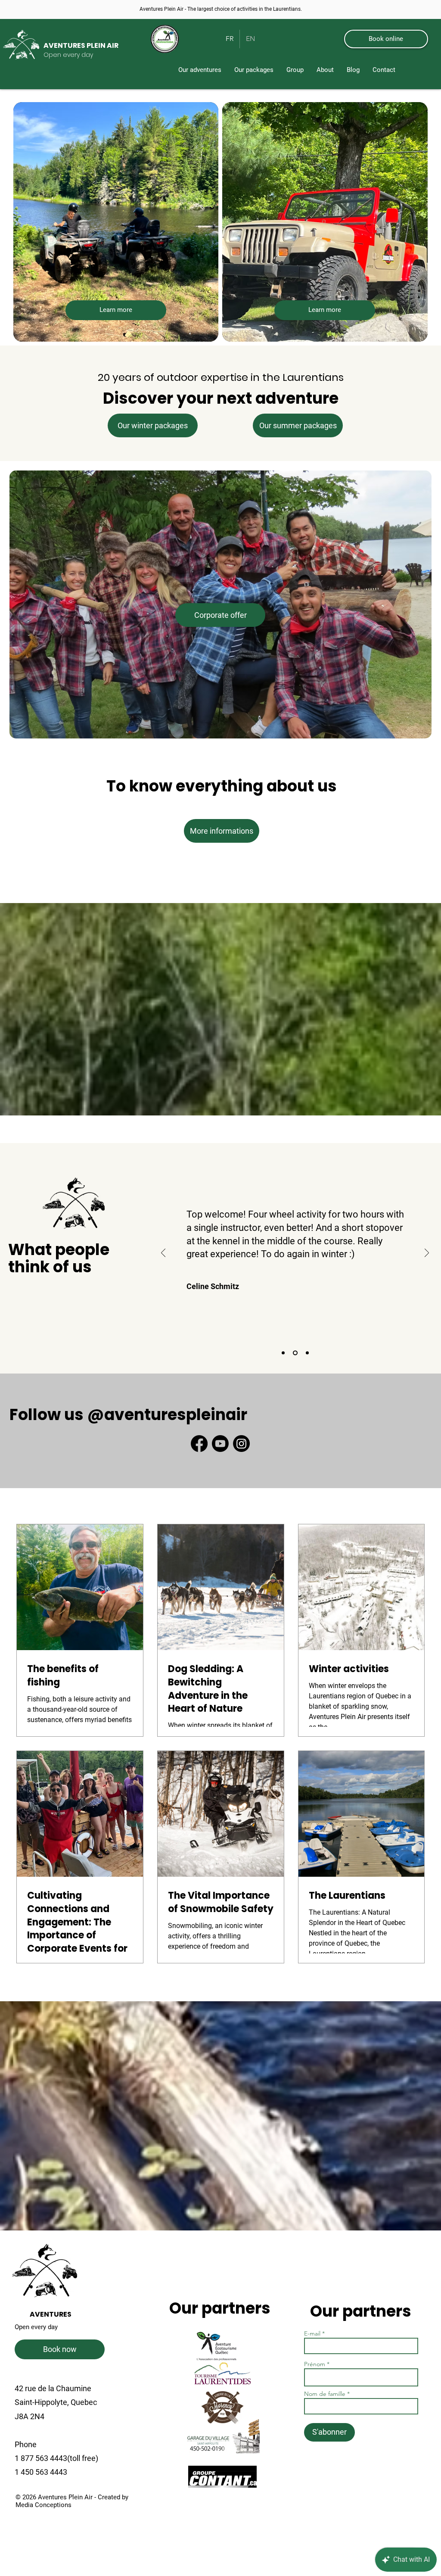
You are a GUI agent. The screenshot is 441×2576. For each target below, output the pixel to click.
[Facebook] (199, 1444)
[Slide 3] (306, 1353)
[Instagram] (241, 1444)
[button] (254, 70)
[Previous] (163, 1254)
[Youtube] (220, 1444)
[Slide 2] (294, 1353)
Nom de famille (325, 2394)
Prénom (315, 2364)
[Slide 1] (283, 1353)
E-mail (313, 2333)
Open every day (36, 2327)
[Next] (427, 1254)
